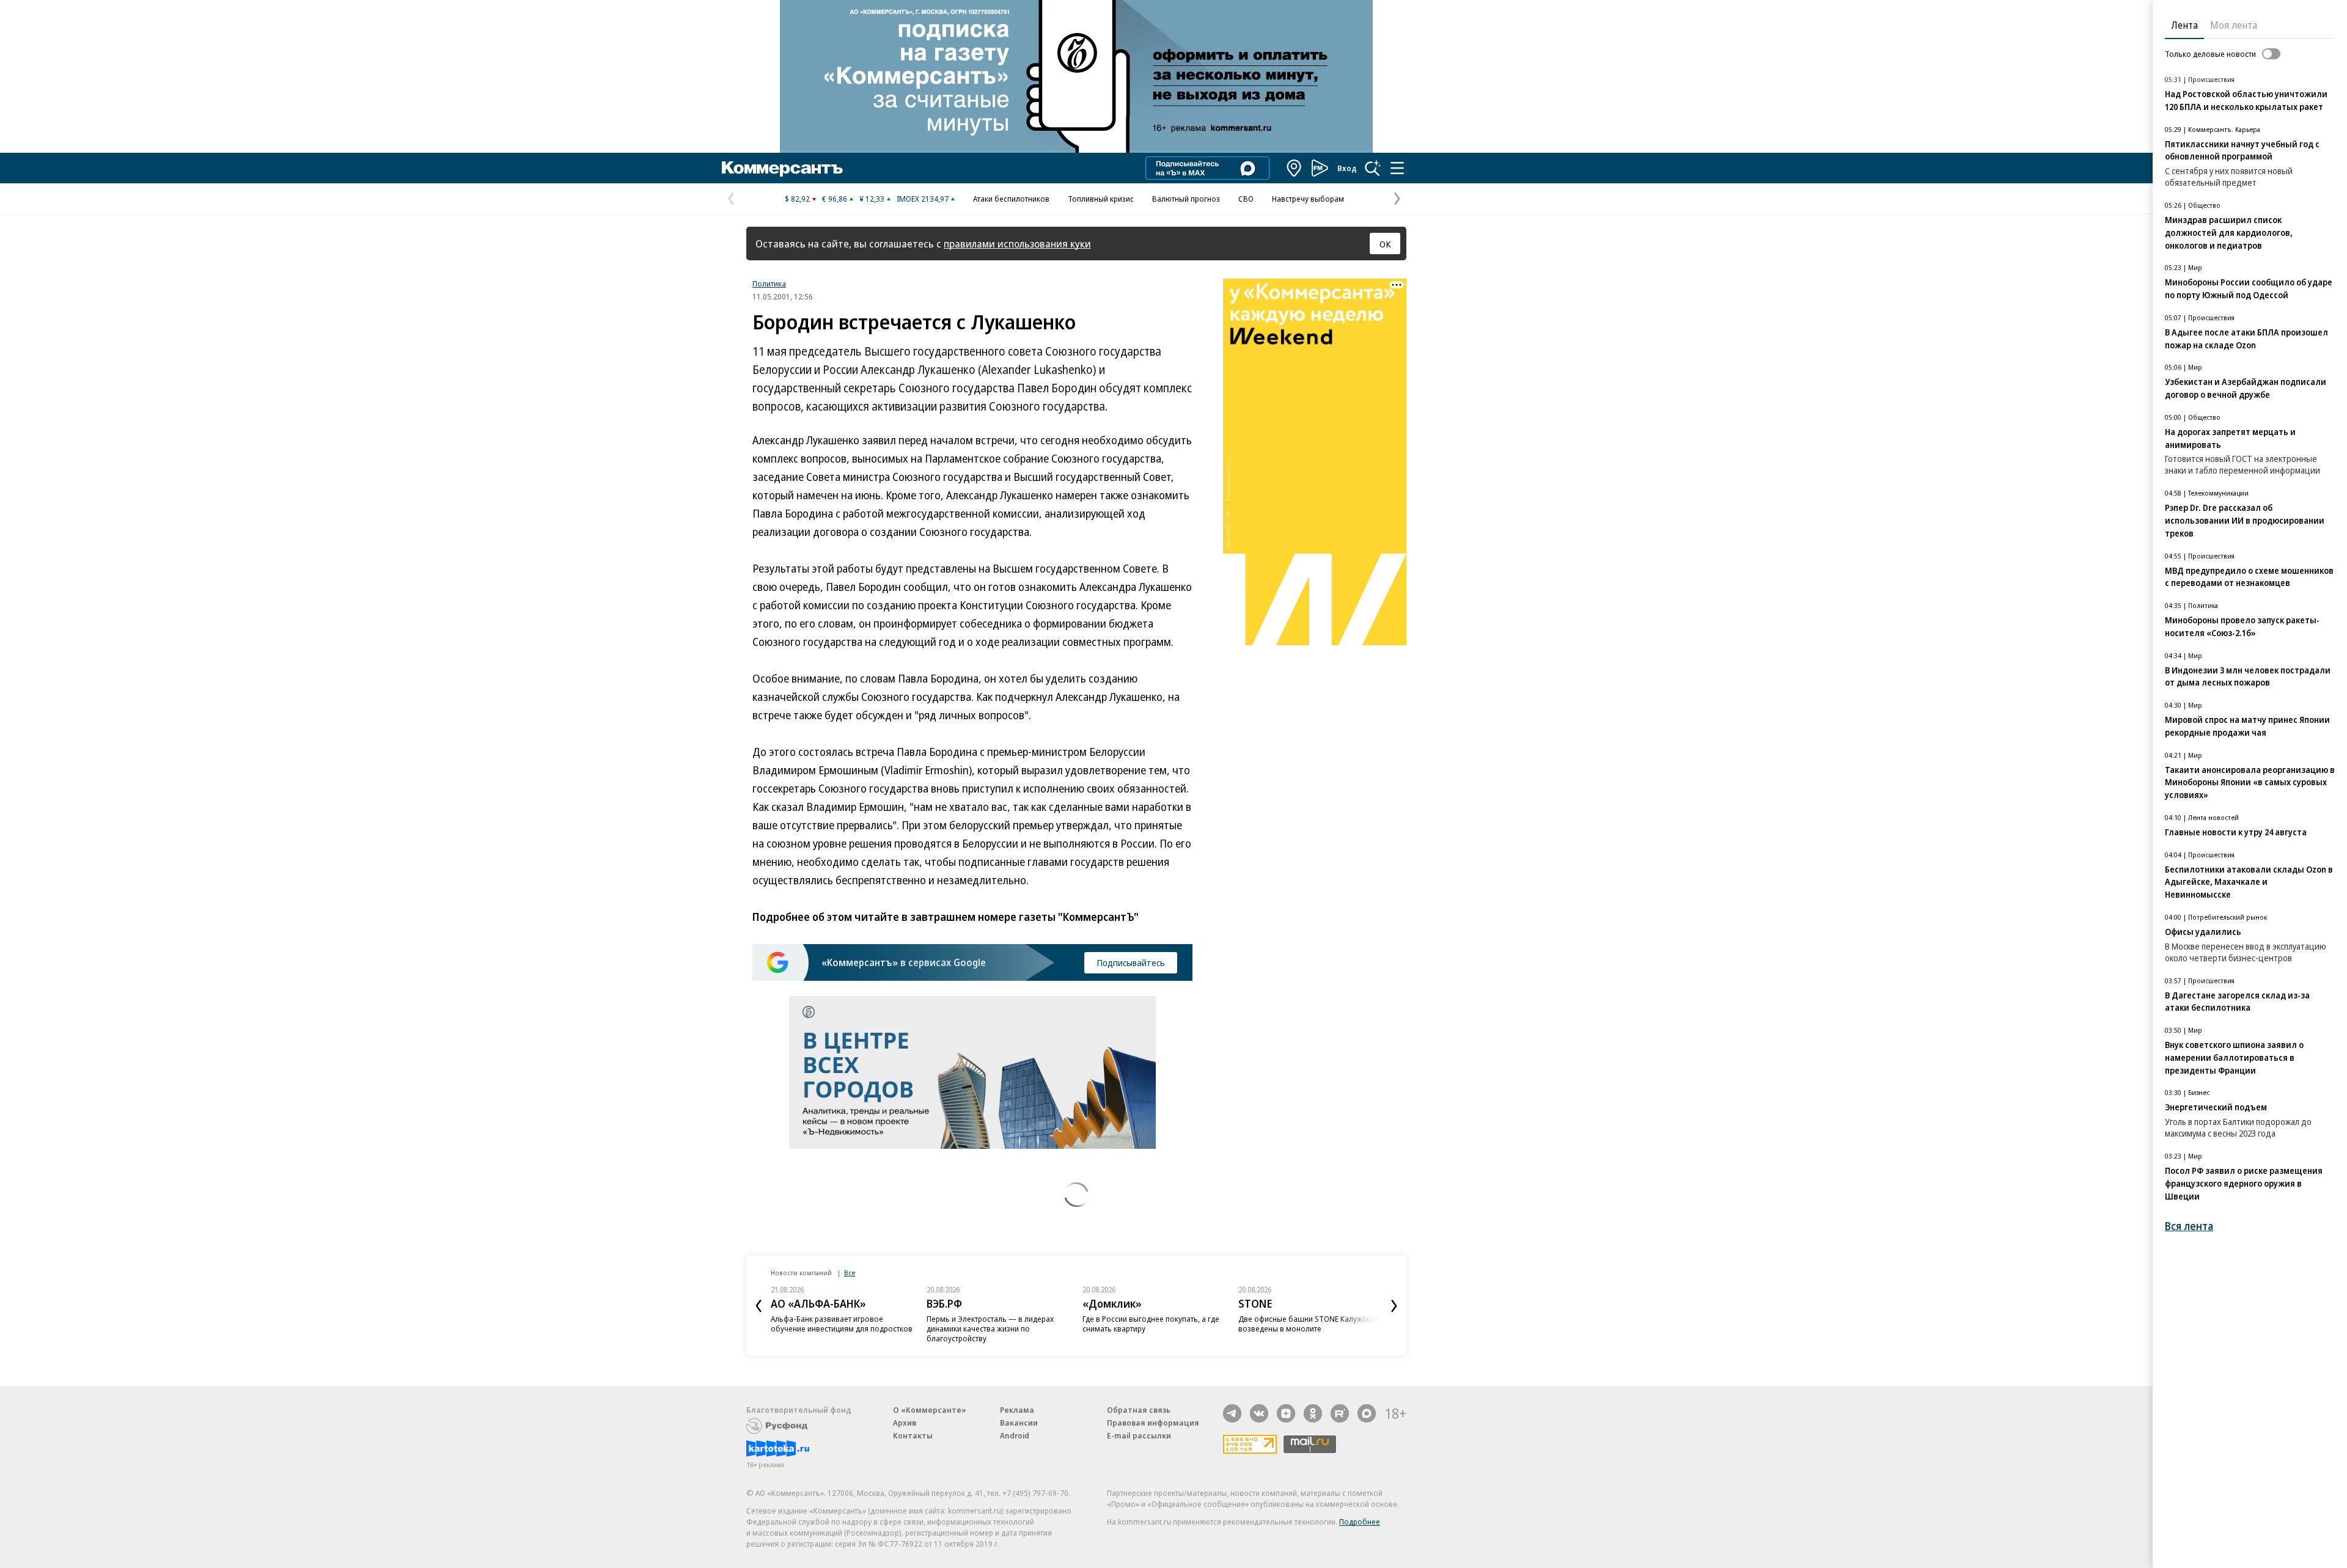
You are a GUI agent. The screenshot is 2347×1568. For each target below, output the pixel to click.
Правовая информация (1153, 1423)
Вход (1347, 168)
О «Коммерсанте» (930, 1410)
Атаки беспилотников (1011, 199)
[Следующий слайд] (1394, 1306)
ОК (1385, 244)
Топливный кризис (1101, 199)
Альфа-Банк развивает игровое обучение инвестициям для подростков (842, 1324)
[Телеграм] (1232, 1413)
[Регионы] (1295, 168)
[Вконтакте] (1259, 1413)
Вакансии (1019, 1423)
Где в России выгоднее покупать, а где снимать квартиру (1151, 1324)
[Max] (1367, 1413)
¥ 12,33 (872, 199)
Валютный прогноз (1186, 199)
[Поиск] (1373, 168)
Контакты (913, 1435)
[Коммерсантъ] (782, 168)
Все (850, 1273)
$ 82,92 (797, 199)
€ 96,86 (835, 199)
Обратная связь (1139, 1410)
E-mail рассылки (1139, 1435)
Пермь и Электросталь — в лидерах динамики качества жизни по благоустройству (990, 1328)
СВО (1246, 199)
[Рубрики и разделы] (1397, 168)
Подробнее (1360, 1522)
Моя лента (2234, 25)
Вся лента (2189, 1226)
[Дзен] (1286, 1413)
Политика (769, 284)
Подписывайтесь (1131, 962)
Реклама (1017, 1410)
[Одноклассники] (1313, 1413)
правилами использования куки (1017, 244)
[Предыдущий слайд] (758, 1306)
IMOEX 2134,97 (923, 199)
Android (1015, 1435)
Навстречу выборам (1308, 199)
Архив (905, 1423)
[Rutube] (1340, 1413)
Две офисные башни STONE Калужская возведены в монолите (1308, 1324)
